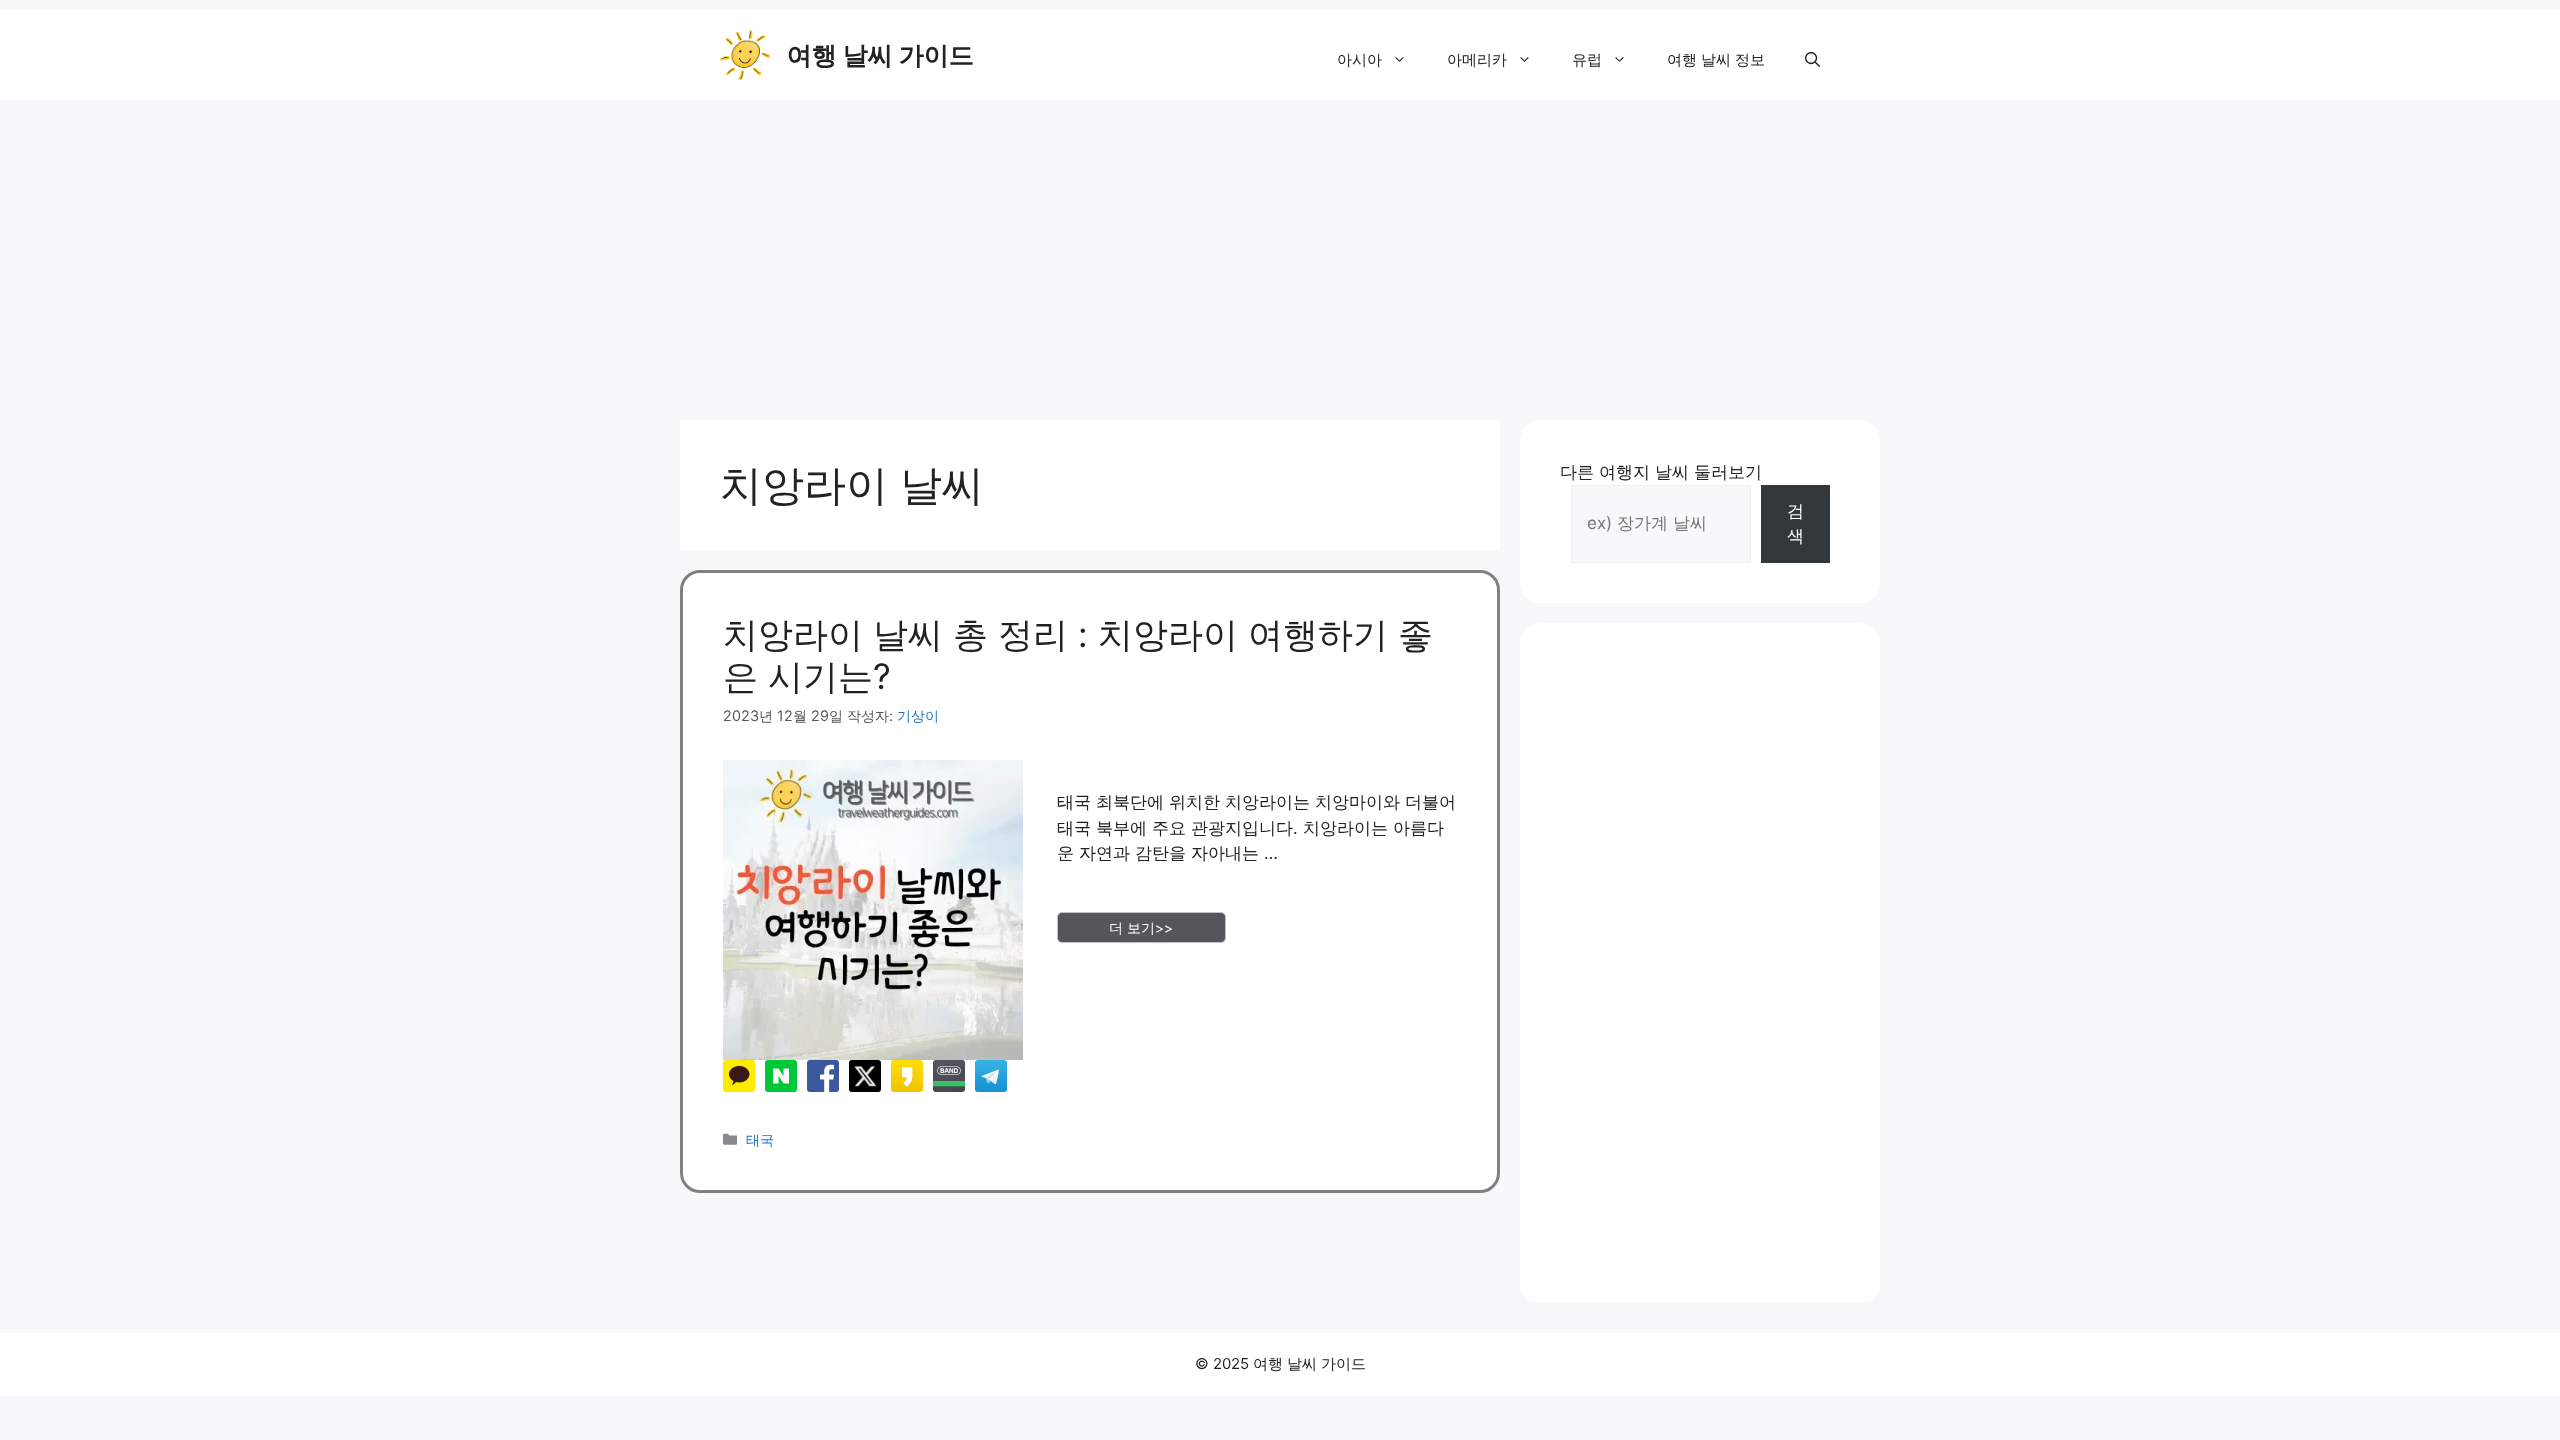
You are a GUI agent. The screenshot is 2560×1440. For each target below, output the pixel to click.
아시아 (1359, 59)
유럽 (1587, 59)
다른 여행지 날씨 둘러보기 (1661, 472)
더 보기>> (1141, 927)
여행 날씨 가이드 (880, 55)
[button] (1812, 60)
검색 (1795, 524)
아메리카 (1477, 59)
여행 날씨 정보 (1716, 59)
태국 (760, 1139)
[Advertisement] (1280, 250)
